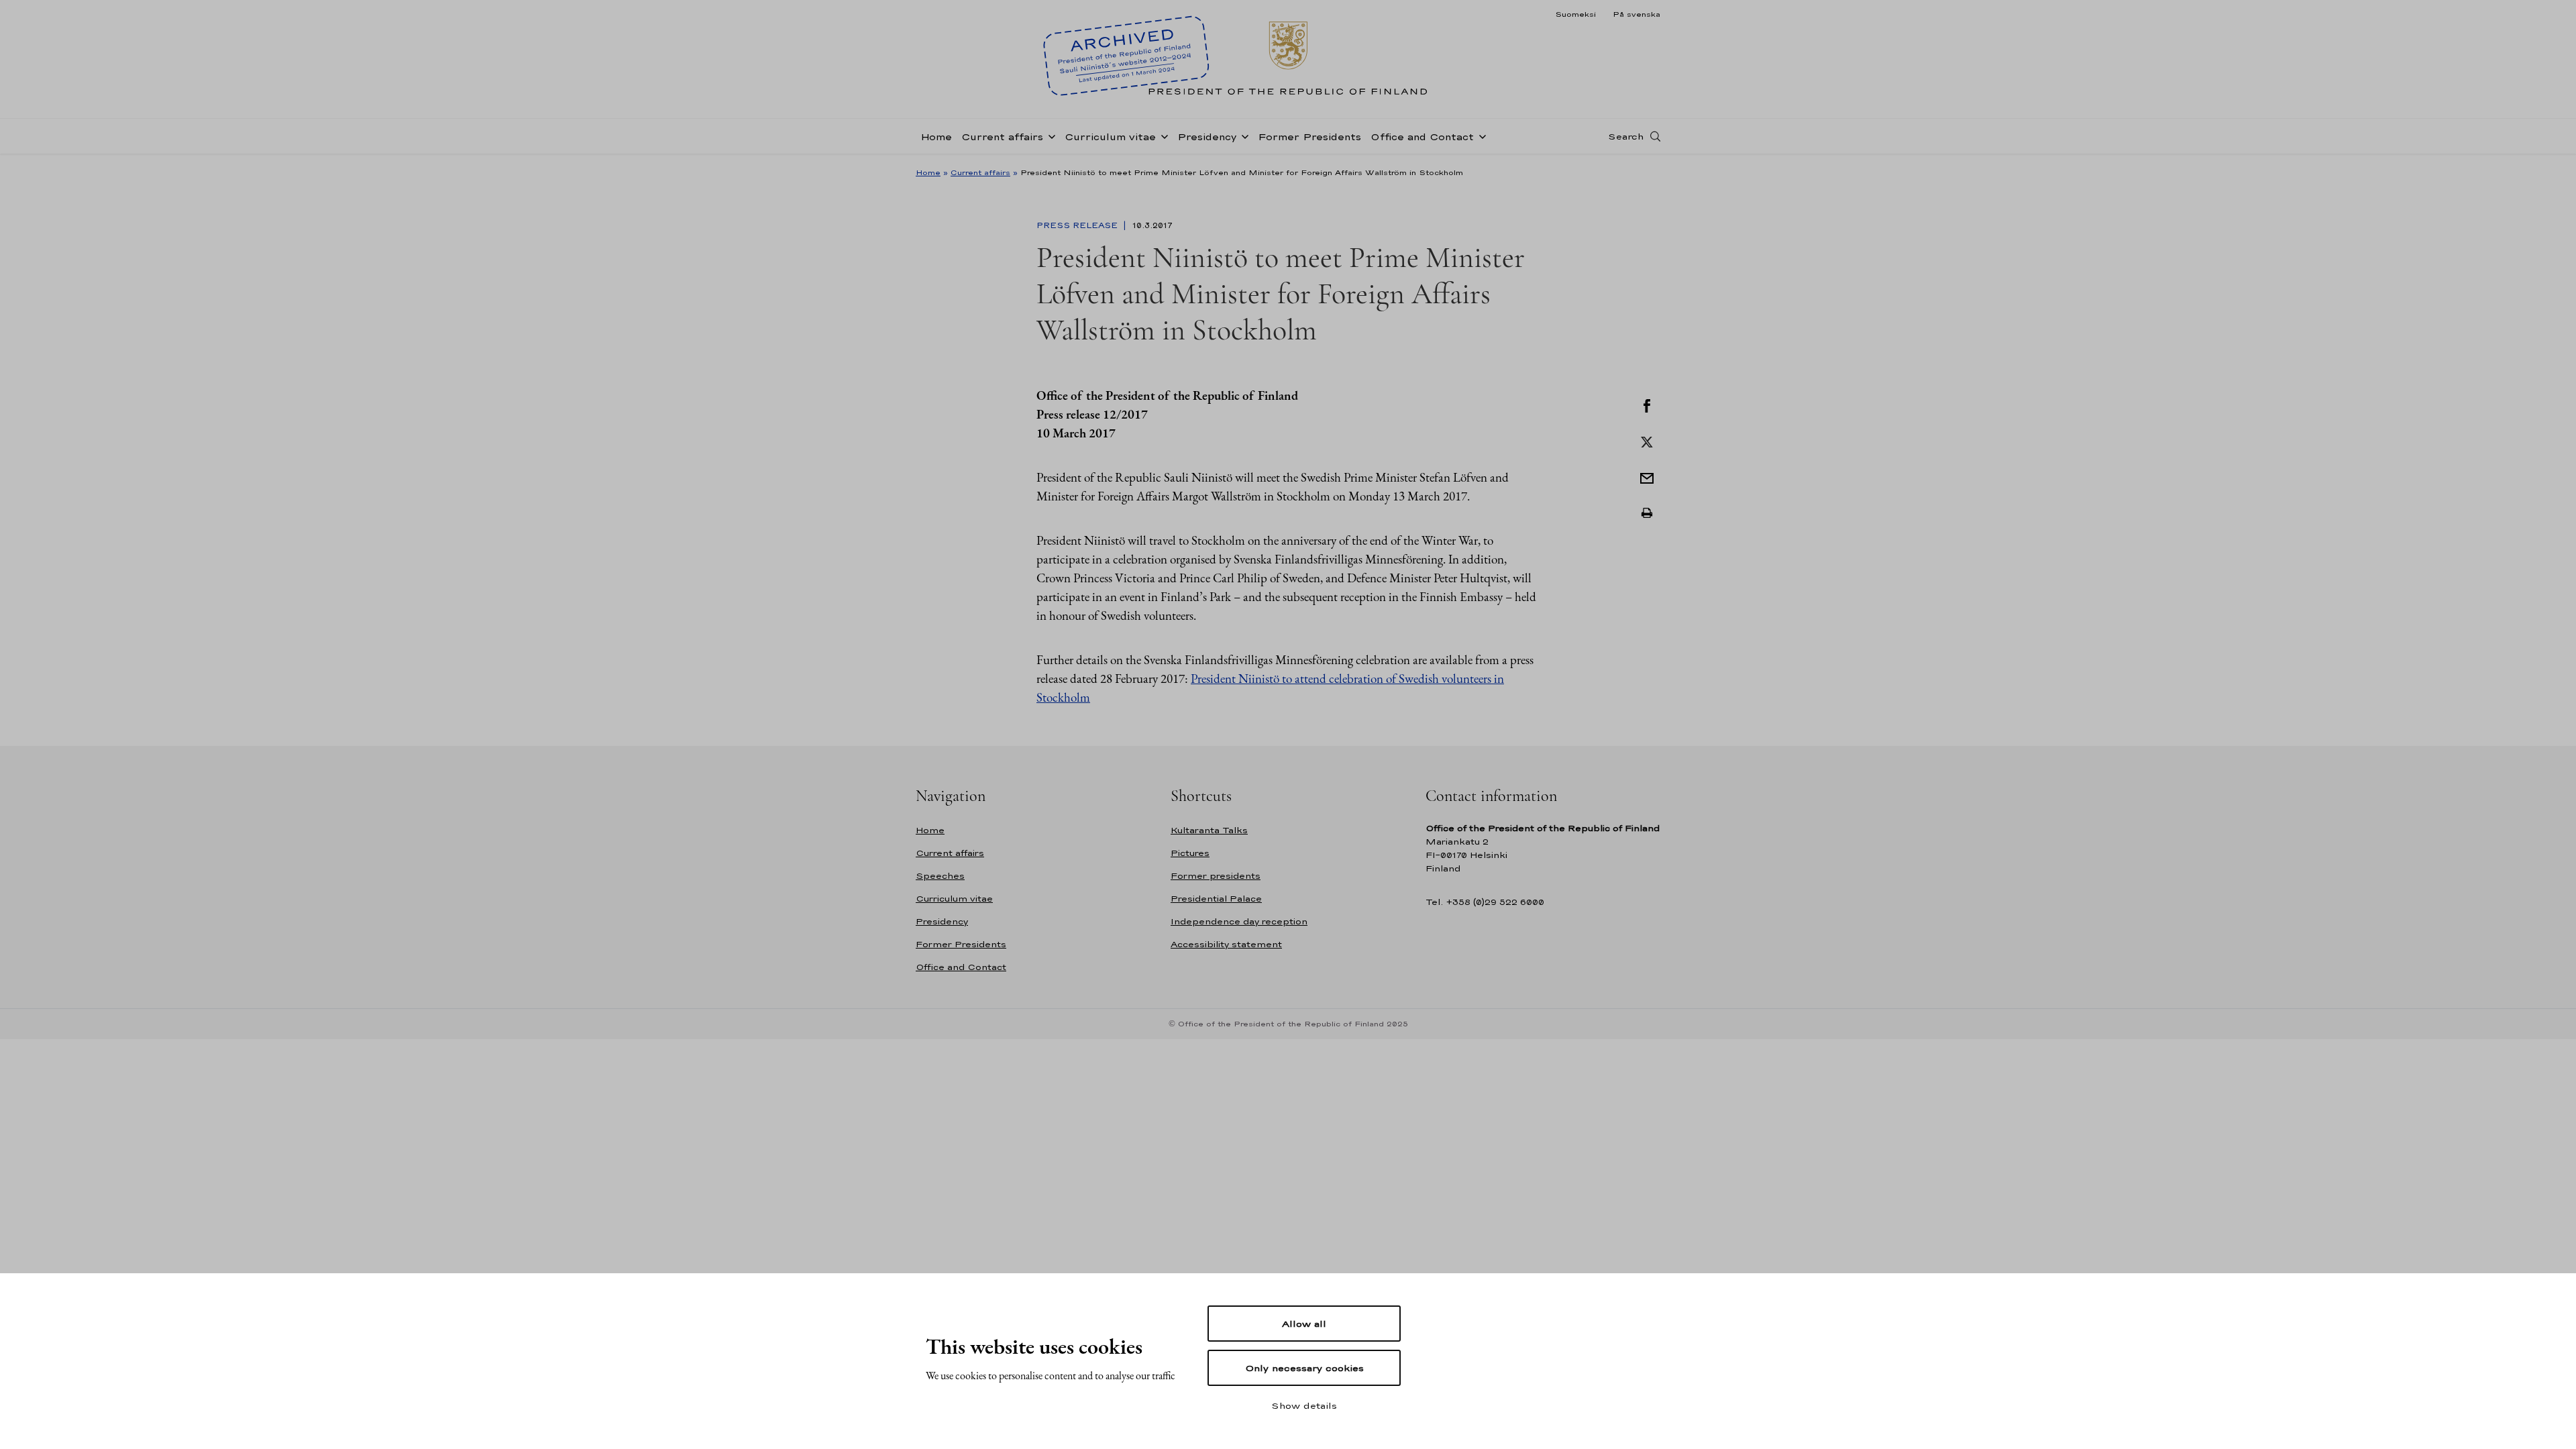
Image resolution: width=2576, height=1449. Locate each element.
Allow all (1304, 1324)
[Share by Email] (1647, 477)
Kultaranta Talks (1209, 830)
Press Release (1078, 225)
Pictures (1190, 853)
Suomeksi (1575, 14)
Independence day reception (1239, 921)
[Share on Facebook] (1647, 405)
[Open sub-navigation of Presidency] (1242, 136)
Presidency (1207, 137)
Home (936, 137)
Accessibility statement (1226, 944)
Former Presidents (1309, 137)
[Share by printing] (1647, 513)
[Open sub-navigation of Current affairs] (1049, 136)
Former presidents (1216, 876)
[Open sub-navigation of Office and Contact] (1480, 136)
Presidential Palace (1216, 899)
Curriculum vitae (1110, 137)
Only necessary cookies (1304, 1368)
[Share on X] (1647, 441)
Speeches (940, 876)
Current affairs (1002, 137)
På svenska (1636, 14)
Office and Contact (1422, 137)
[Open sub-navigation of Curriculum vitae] (1162, 136)
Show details (1304, 1405)
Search (1626, 136)
